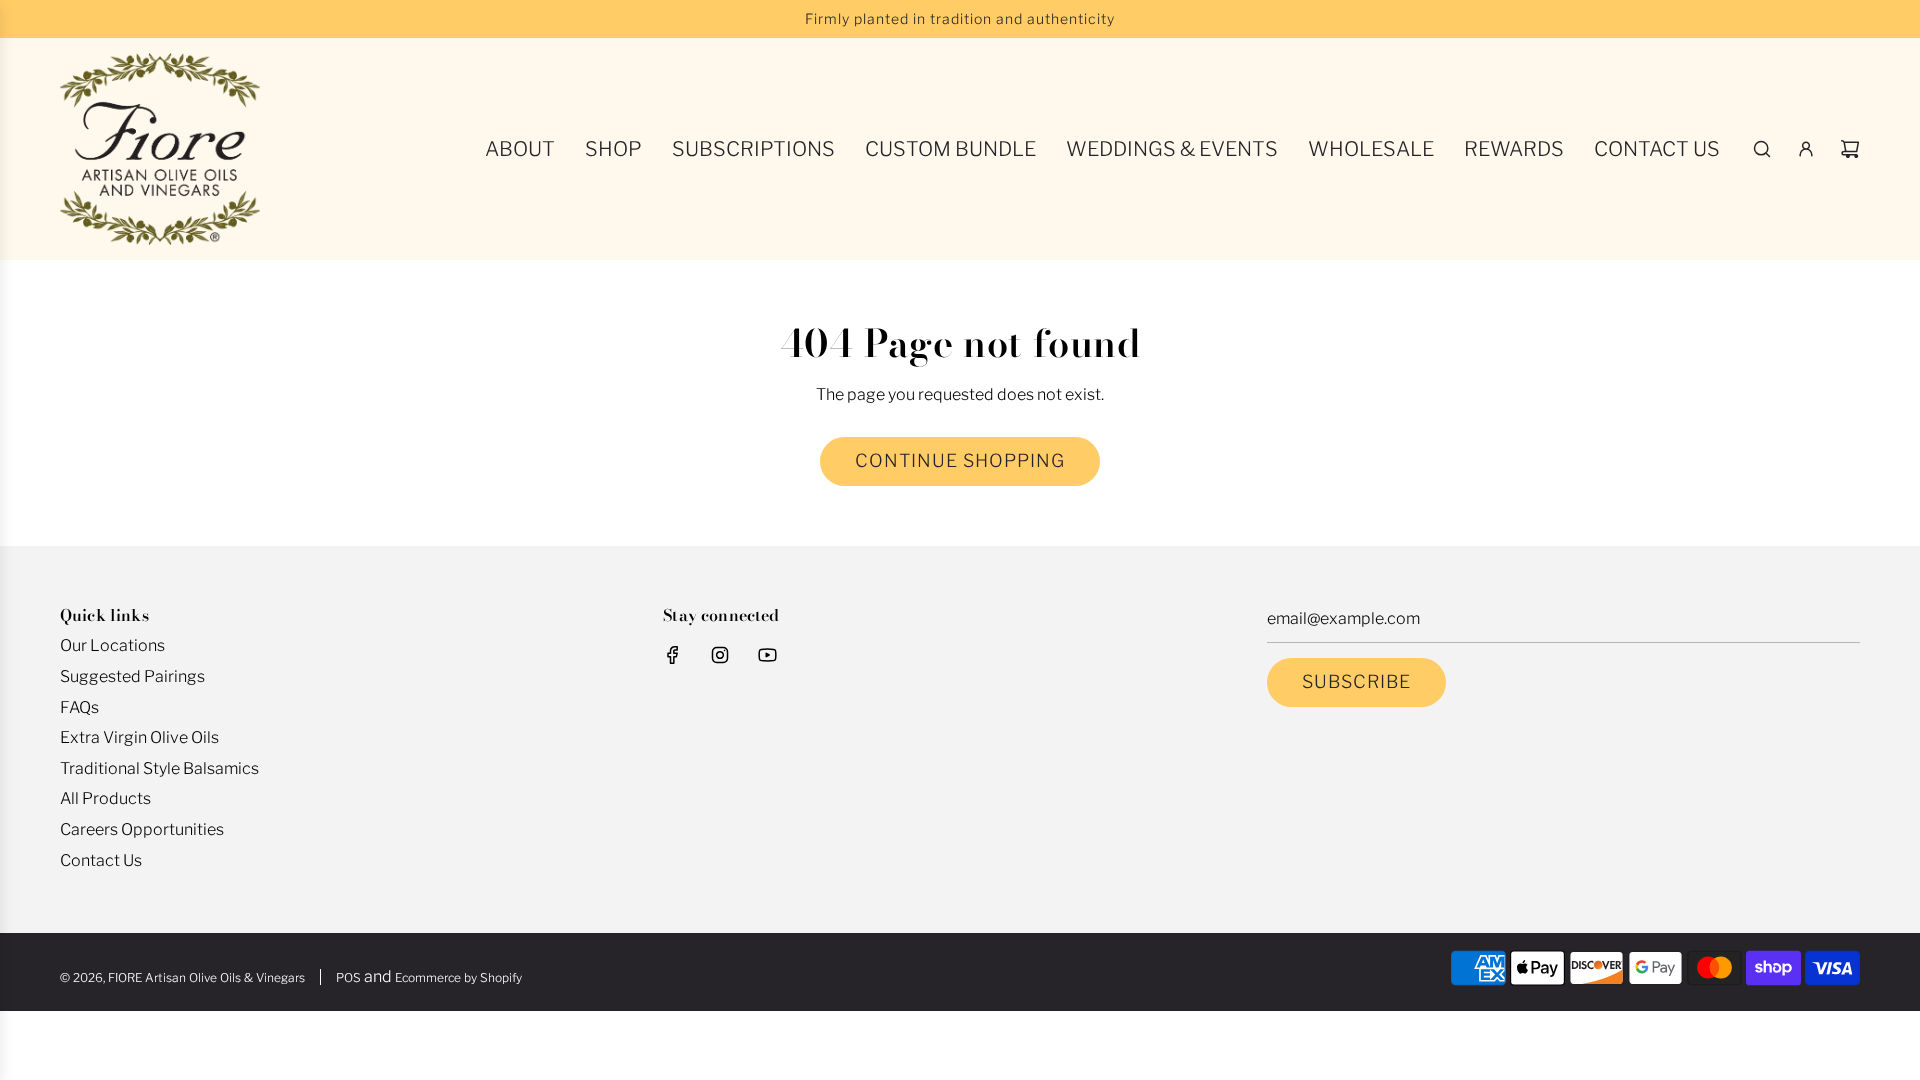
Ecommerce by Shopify (458, 977)
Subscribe (1356, 681)
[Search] (1762, 149)
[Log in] (1806, 149)
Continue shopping (960, 460)
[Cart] (1850, 149)
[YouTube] (767, 655)
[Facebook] (673, 655)
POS (348, 977)
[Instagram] (720, 655)
